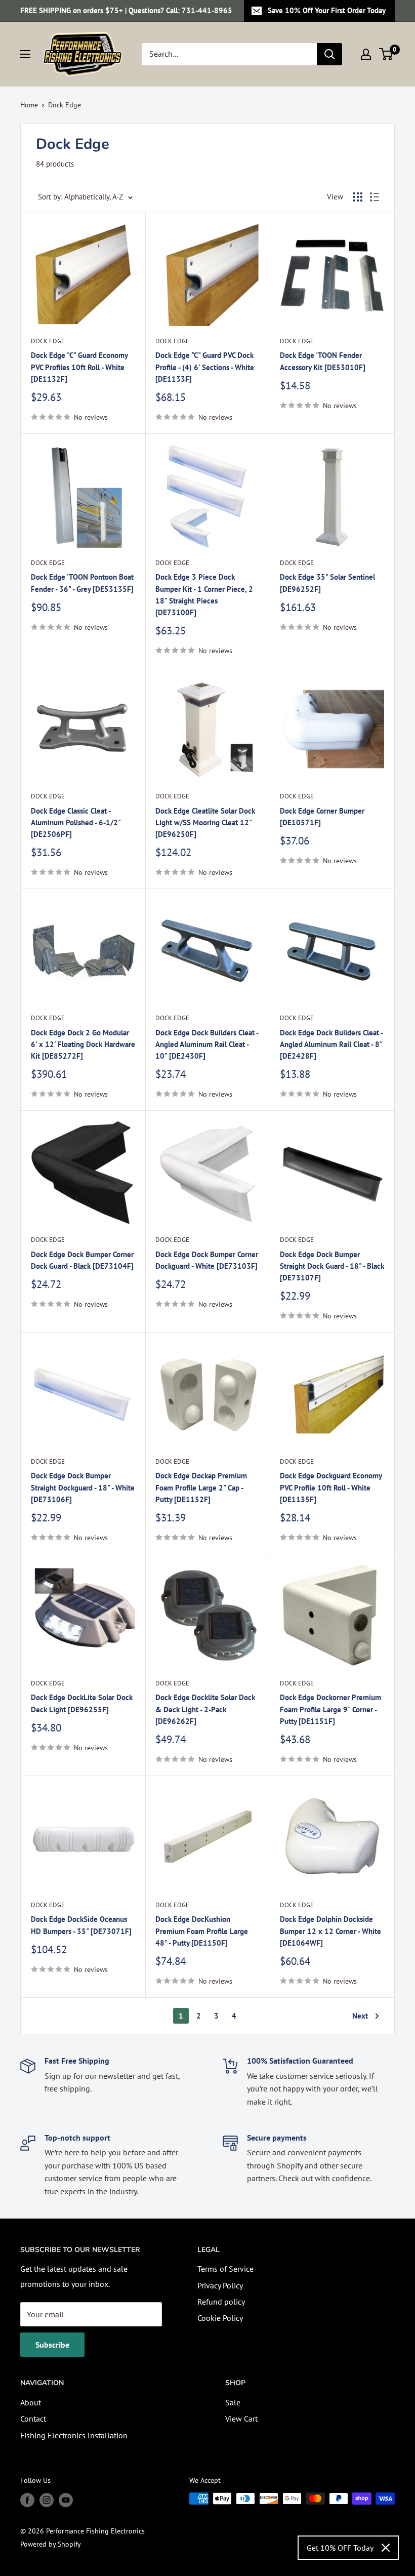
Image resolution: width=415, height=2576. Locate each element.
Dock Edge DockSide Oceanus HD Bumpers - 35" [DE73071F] (81, 1925)
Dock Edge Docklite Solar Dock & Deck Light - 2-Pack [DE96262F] (205, 1709)
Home (29, 105)
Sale (233, 2402)
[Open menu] (25, 54)
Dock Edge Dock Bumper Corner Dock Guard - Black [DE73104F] (82, 1260)
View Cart (241, 2419)
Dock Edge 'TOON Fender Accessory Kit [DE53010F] (323, 361)
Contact (33, 2419)
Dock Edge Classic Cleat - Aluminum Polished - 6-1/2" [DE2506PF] (76, 823)
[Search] (329, 54)
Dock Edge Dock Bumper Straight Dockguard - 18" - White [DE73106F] (83, 1487)
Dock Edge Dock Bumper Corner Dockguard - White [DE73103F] (207, 1260)
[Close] (386, 2548)
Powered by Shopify (51, 2544)
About (31, 2402)
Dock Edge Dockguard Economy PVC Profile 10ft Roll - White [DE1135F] (331, 1487)
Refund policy (221, 2302)
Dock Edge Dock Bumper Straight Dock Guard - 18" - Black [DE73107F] (332, 1266)
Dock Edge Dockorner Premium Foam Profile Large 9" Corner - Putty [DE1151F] (330, 1709)
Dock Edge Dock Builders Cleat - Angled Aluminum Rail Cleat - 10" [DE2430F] (207, 1044)
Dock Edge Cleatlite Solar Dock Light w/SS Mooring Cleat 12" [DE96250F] (205, 823)
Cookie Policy (220, 2318)
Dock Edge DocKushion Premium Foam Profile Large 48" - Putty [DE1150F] (202, 1931)
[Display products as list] (375, 197)
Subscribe (52, 2345)
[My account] (366, 54)
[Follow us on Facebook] (27, 2500)
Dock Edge (65, 105)
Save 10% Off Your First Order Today (327, 10)
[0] (386, 54)
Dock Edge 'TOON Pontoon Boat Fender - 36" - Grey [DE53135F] (82, 583)
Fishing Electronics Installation (74, 2435)
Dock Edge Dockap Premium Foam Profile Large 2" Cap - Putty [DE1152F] (201, 1487)
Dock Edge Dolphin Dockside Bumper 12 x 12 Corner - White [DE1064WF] (330, 1931)
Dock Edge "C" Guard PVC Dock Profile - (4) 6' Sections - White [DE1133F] (205, 367)
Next (360, 2016)
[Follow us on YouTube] (66, 2500)
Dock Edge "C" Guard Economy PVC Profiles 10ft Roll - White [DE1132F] (79, 367)
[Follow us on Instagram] (47, 2500)
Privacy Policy (220, 2285)
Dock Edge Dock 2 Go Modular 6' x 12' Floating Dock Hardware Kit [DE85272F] (83, 1044)
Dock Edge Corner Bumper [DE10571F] (322, 817)
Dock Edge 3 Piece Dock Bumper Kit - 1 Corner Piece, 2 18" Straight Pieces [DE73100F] (204, 595)
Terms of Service (225, 2269)
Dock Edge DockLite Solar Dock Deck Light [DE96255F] (82, 1703)
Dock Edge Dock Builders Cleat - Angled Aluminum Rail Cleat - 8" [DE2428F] (331, 1044)
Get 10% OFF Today (340, 2548)
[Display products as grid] (358, 197)
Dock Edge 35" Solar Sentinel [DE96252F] (327, 583)
